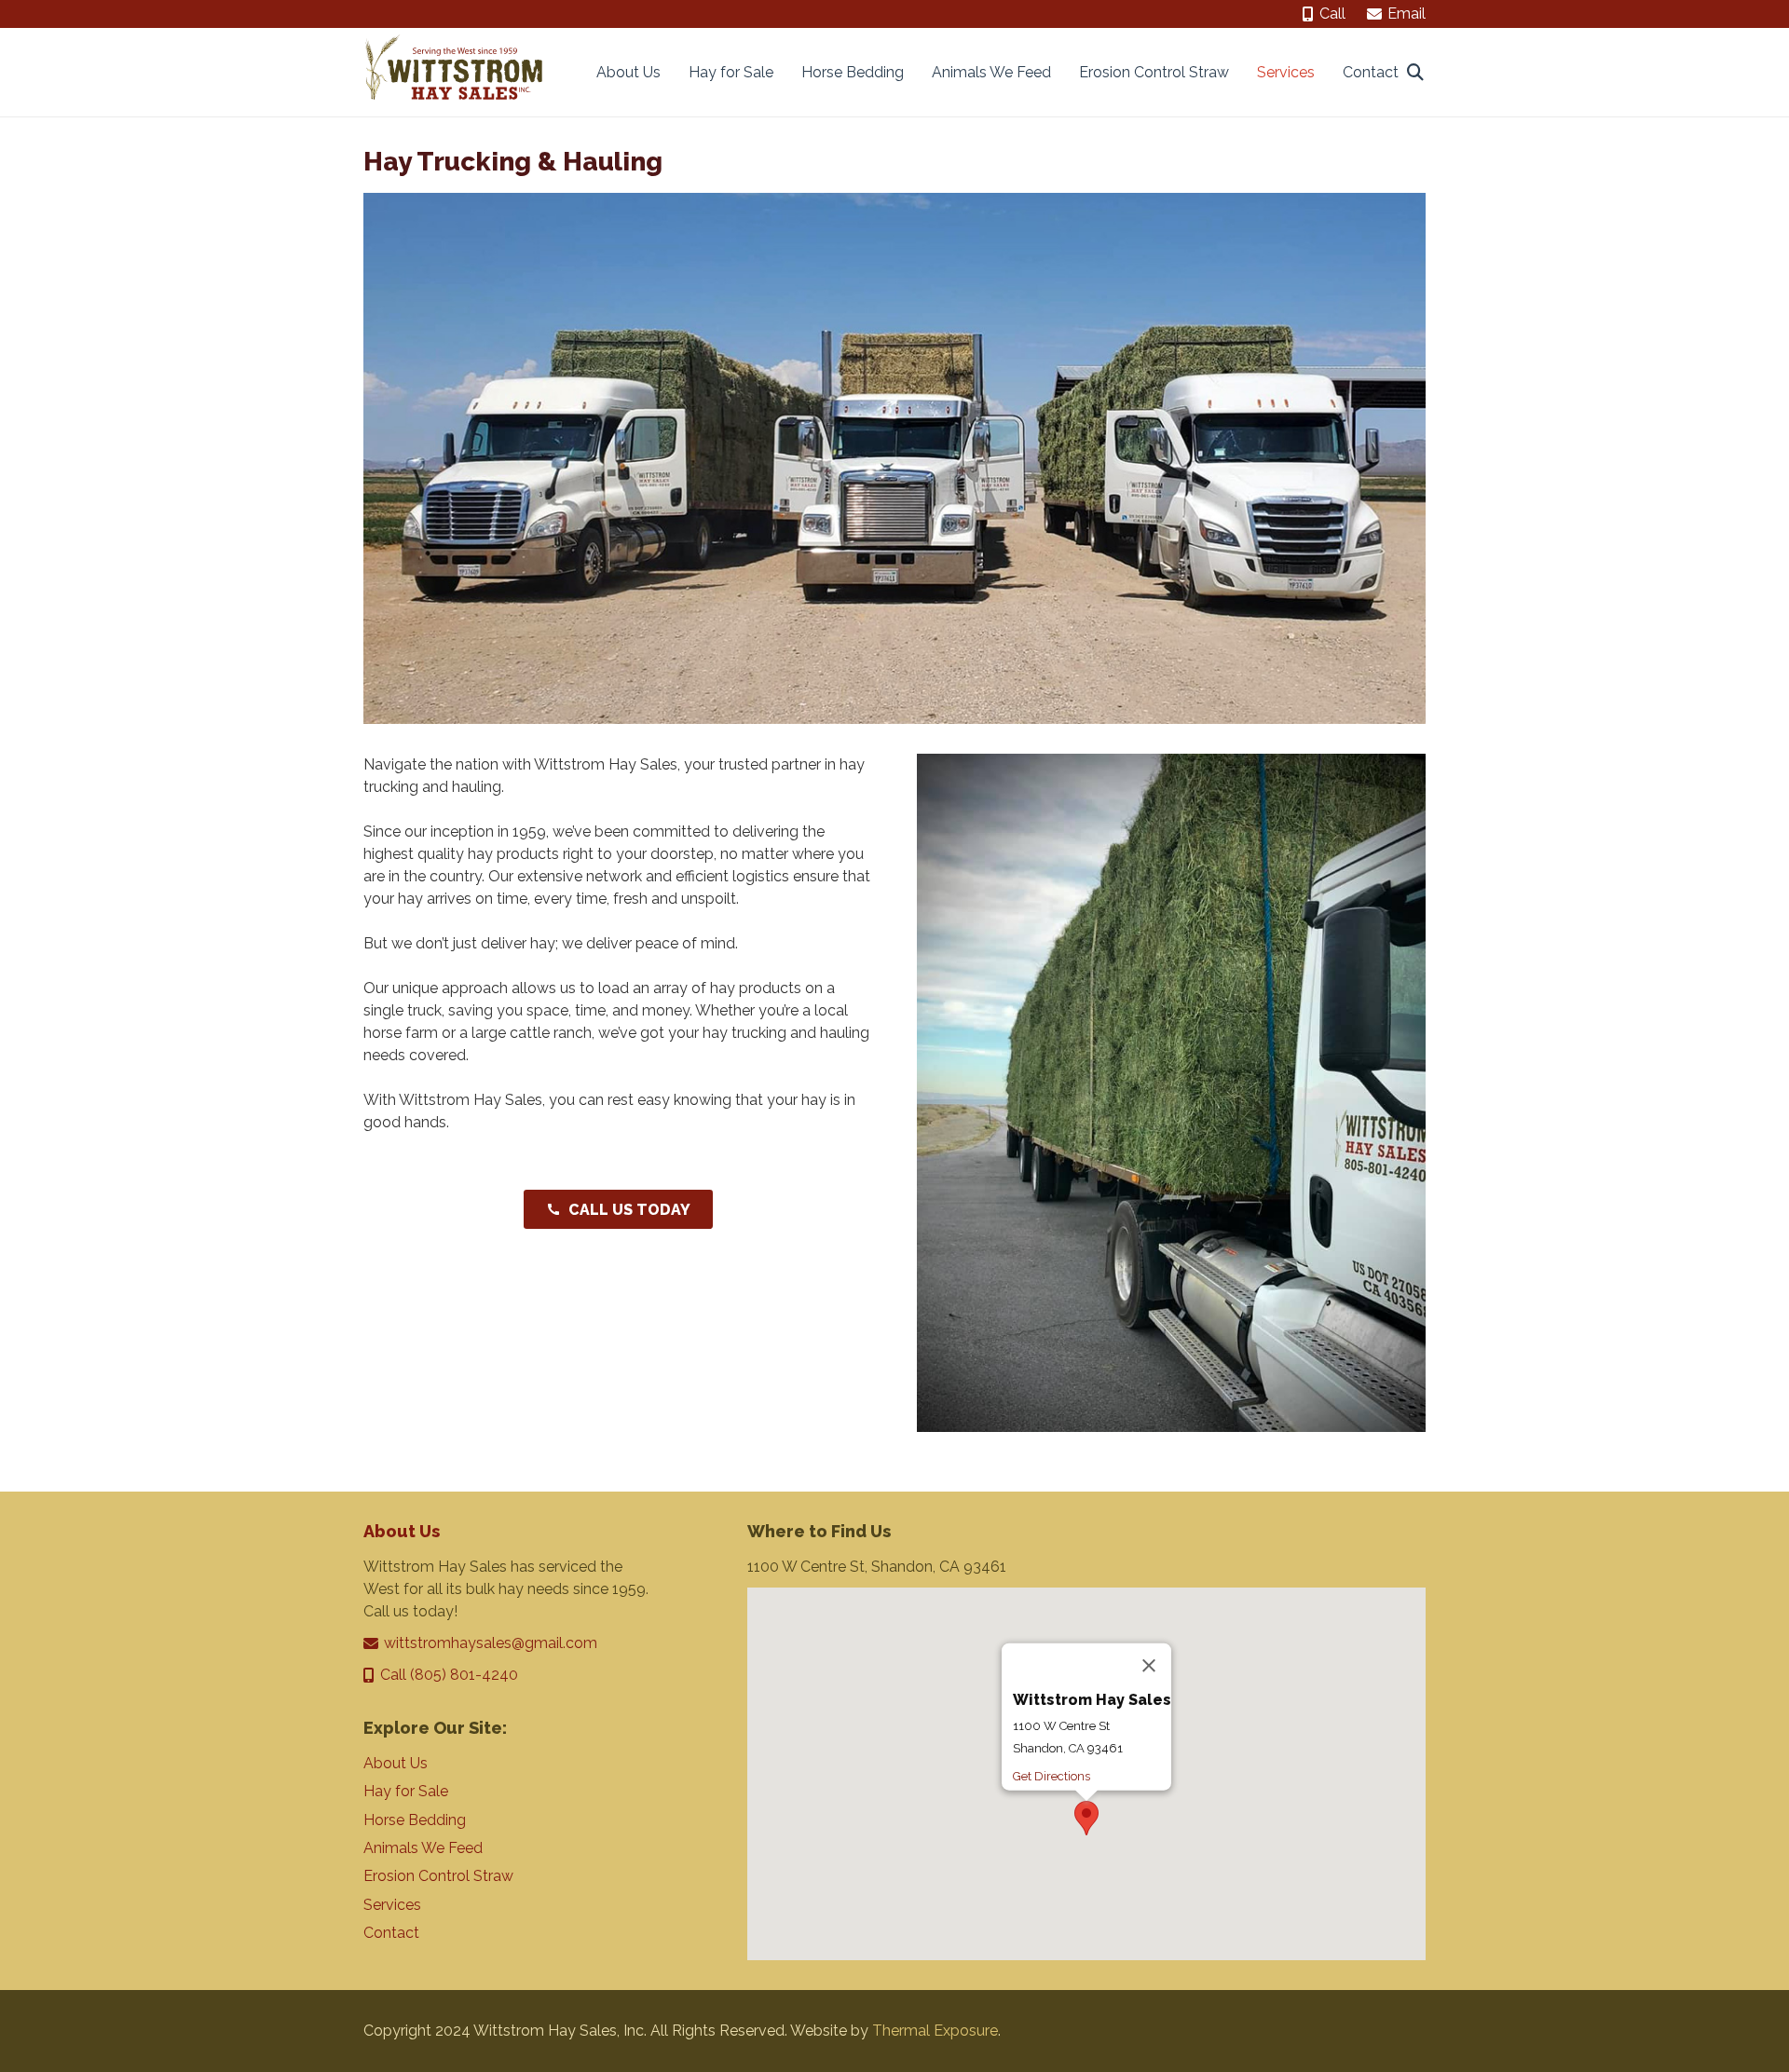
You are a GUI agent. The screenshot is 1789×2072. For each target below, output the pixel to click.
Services (392, 1905)
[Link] (454, 72)
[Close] (1149, 1666)
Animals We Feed (423, 1848)
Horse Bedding (415, 1820)
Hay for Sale (406, 1791)
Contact (391, 1933)
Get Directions (1052, 1776)
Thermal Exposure (935, 2031)
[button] (1415, 72)
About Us (402, 1531)
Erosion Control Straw (438, 1876)
